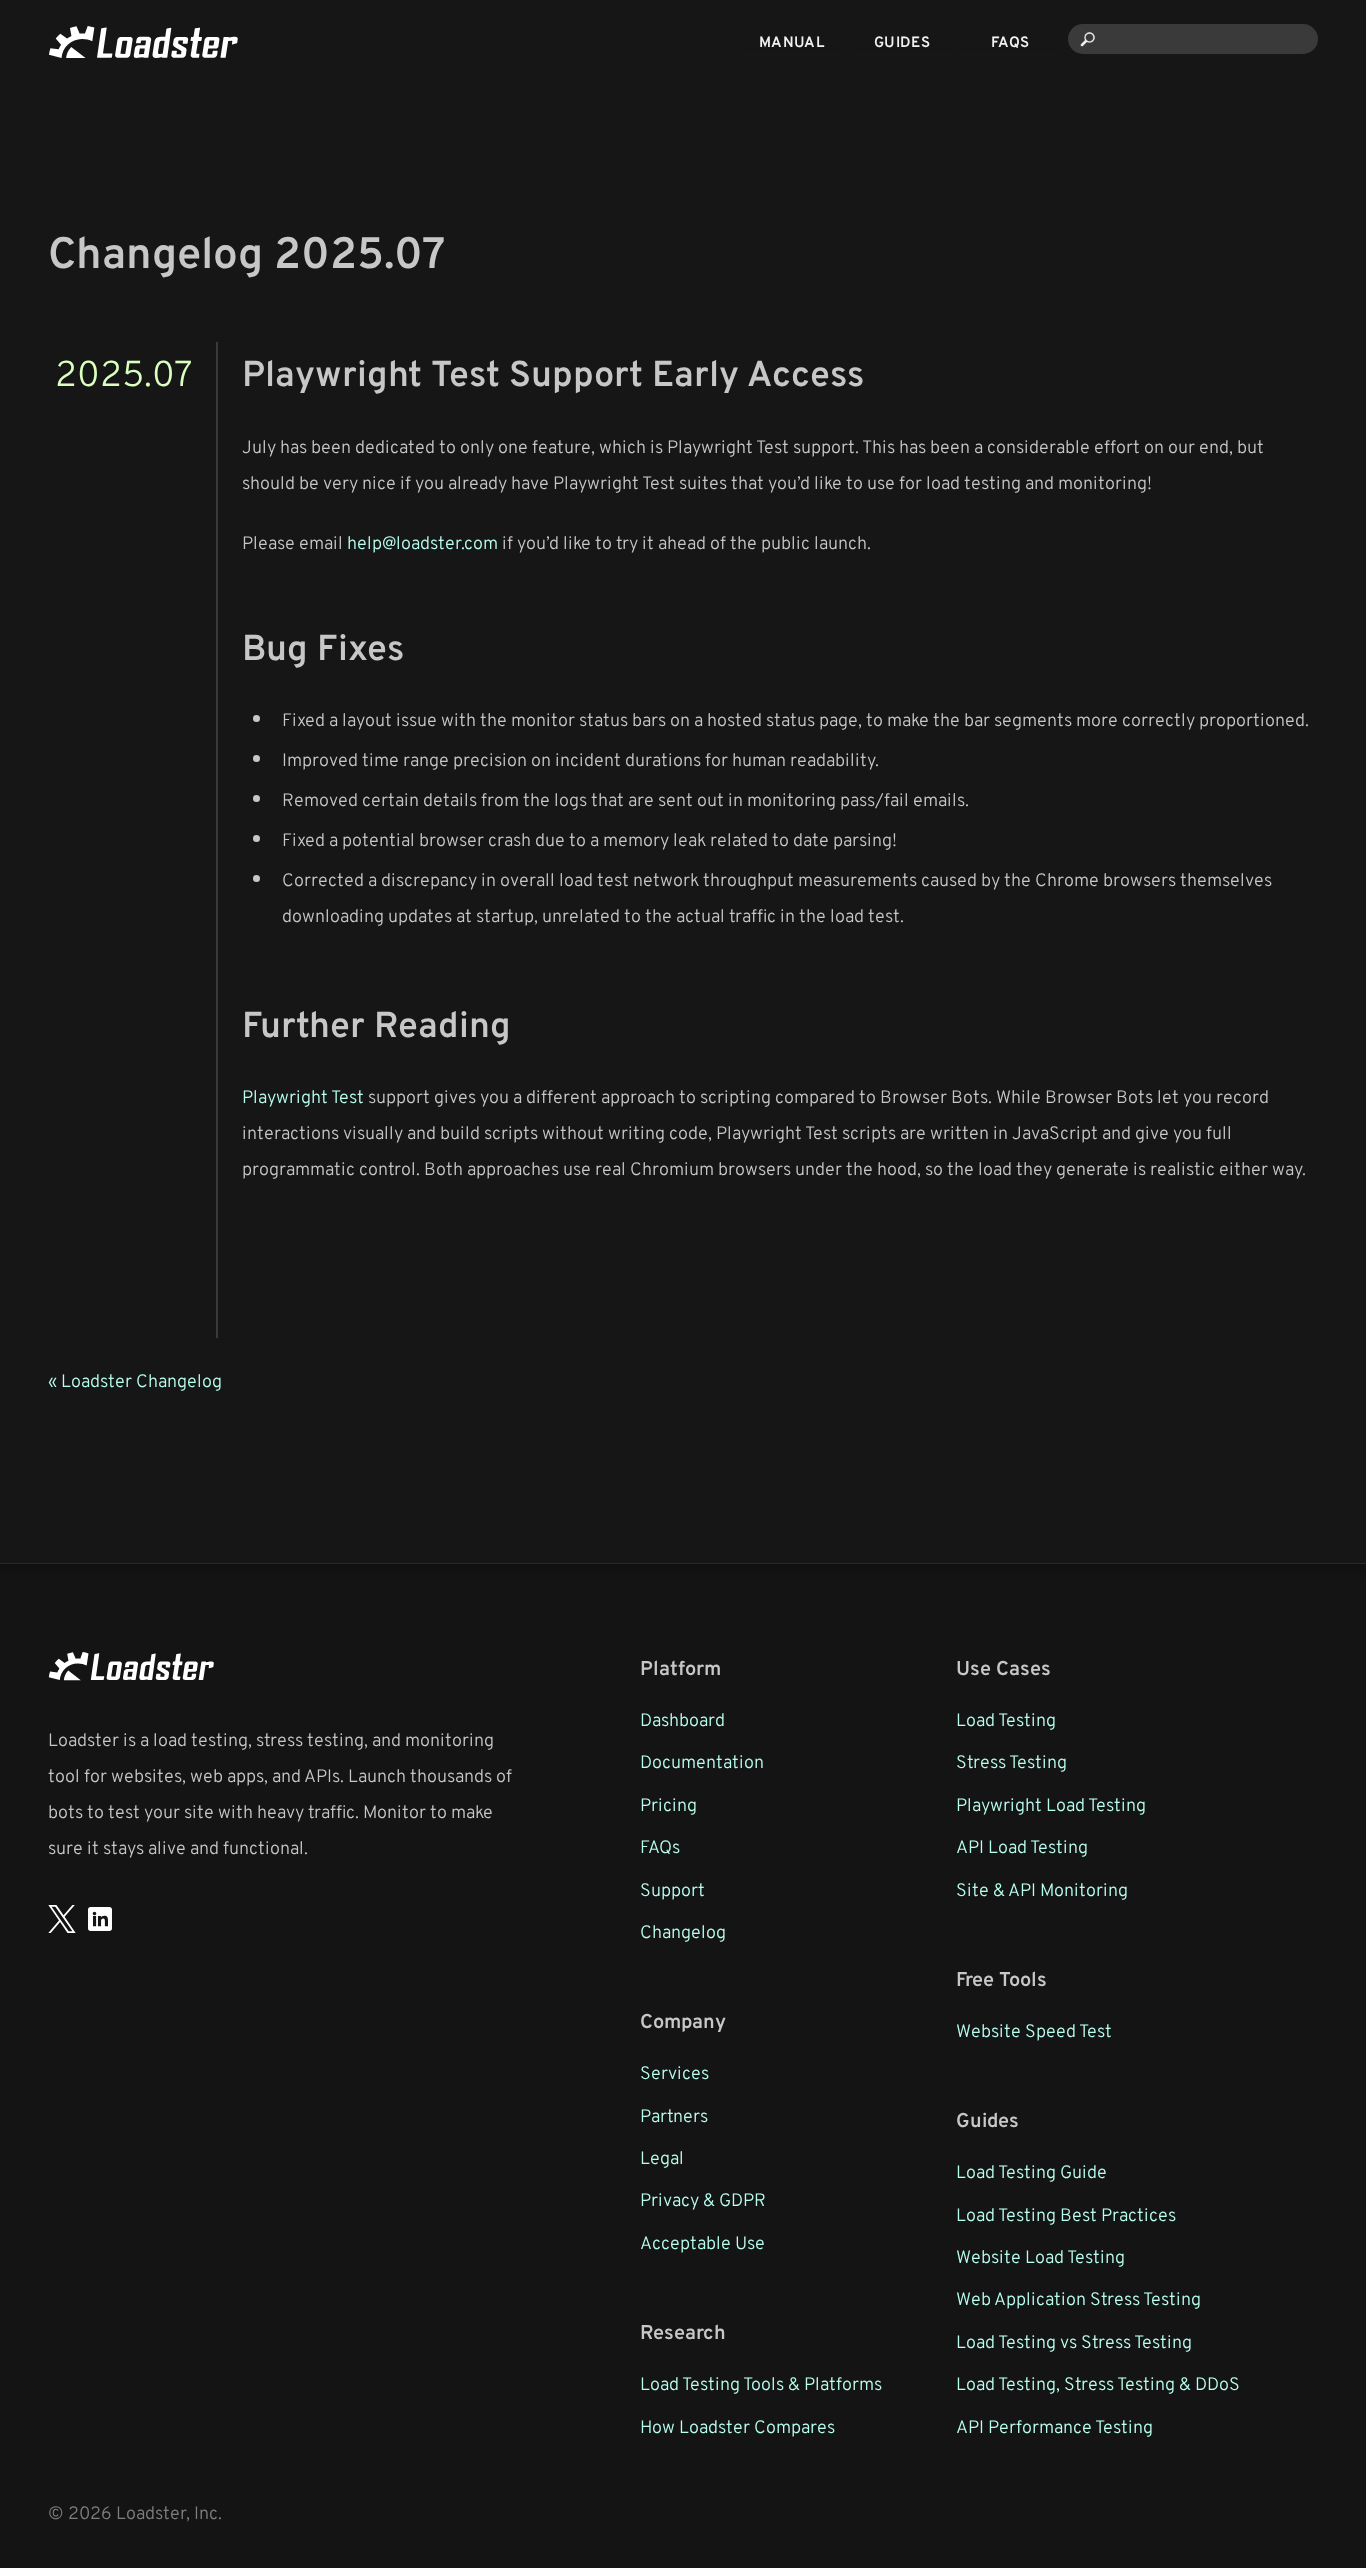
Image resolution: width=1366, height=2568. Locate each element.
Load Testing (1006, 1719)
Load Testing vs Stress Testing (1074, 2341)
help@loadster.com (422, 542)
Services (674, 2072)
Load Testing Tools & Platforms (761, 2383)
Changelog (683, 1931)
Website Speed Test (1034, 2030)
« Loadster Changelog (135, 1380)
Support (672, 1889)
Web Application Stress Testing (1078, 2298)
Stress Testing (1011, 1761)
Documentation (702, 1761)
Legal (662, 2157)
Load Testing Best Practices (1066, 2214)
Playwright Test (303, 1096)
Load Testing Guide (1031, 2171)
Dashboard (682, 1719)
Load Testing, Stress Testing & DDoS (1098, 2383)
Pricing (668, 1804)
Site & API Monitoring (1042, 1889)
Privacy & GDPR (703, 2199)
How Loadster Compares (737, 2426)
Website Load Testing (1040, 2256)
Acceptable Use (702, 2242)
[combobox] (1193, 39)
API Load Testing (1022, 1846)
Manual (791, 41)
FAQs (1010, 41)
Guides (902, 41)
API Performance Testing (1054, 2426)
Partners (674, 2115)
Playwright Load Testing (1051, 1804)
